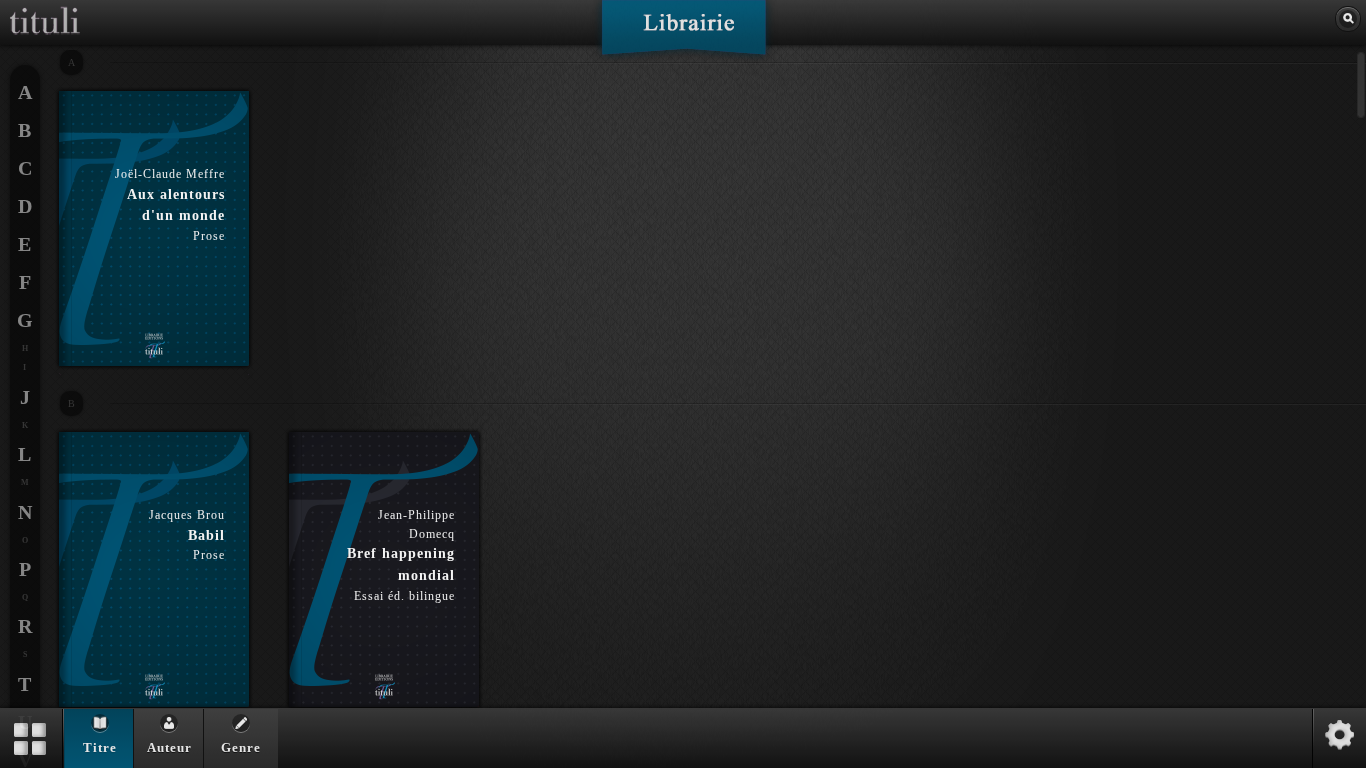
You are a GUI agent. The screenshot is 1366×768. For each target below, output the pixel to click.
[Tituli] (45, 8)
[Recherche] (1348, 19)
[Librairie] (683, 34)
